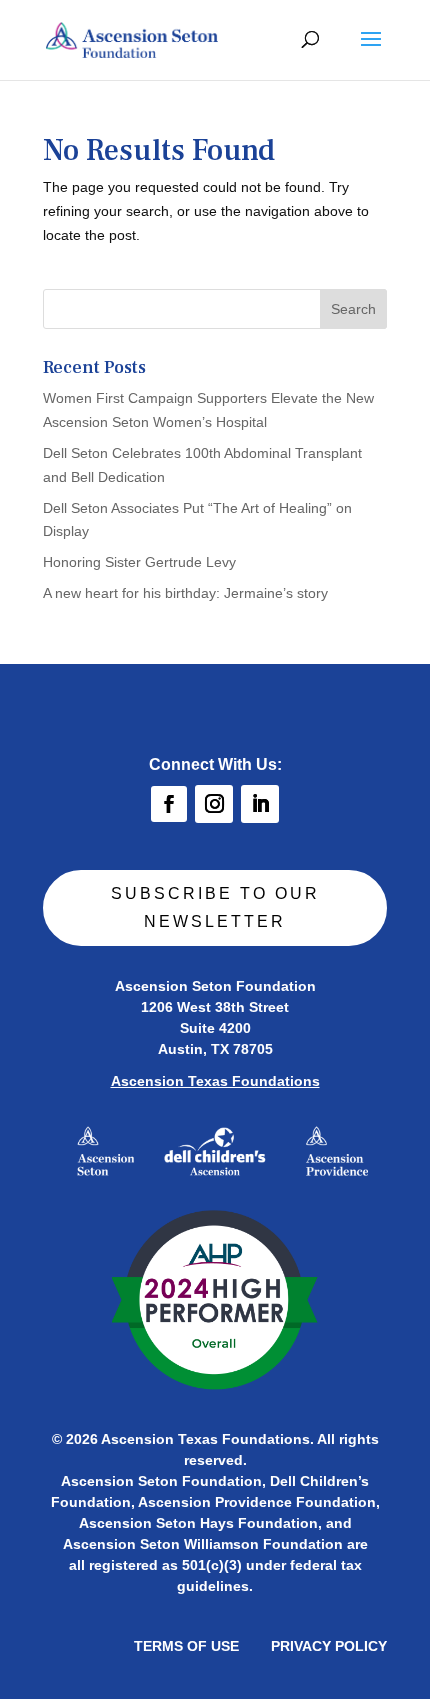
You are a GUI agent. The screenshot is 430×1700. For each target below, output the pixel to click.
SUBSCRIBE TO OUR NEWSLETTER (215, 907)
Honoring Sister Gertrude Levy (139, 562)
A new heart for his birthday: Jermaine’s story (185, 593)
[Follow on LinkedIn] (260, 804)
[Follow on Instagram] (214, 804)
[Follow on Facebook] (169, 804)
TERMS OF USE (186, 1646)
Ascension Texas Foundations (215, 1081)
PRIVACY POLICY (329, 1646)
